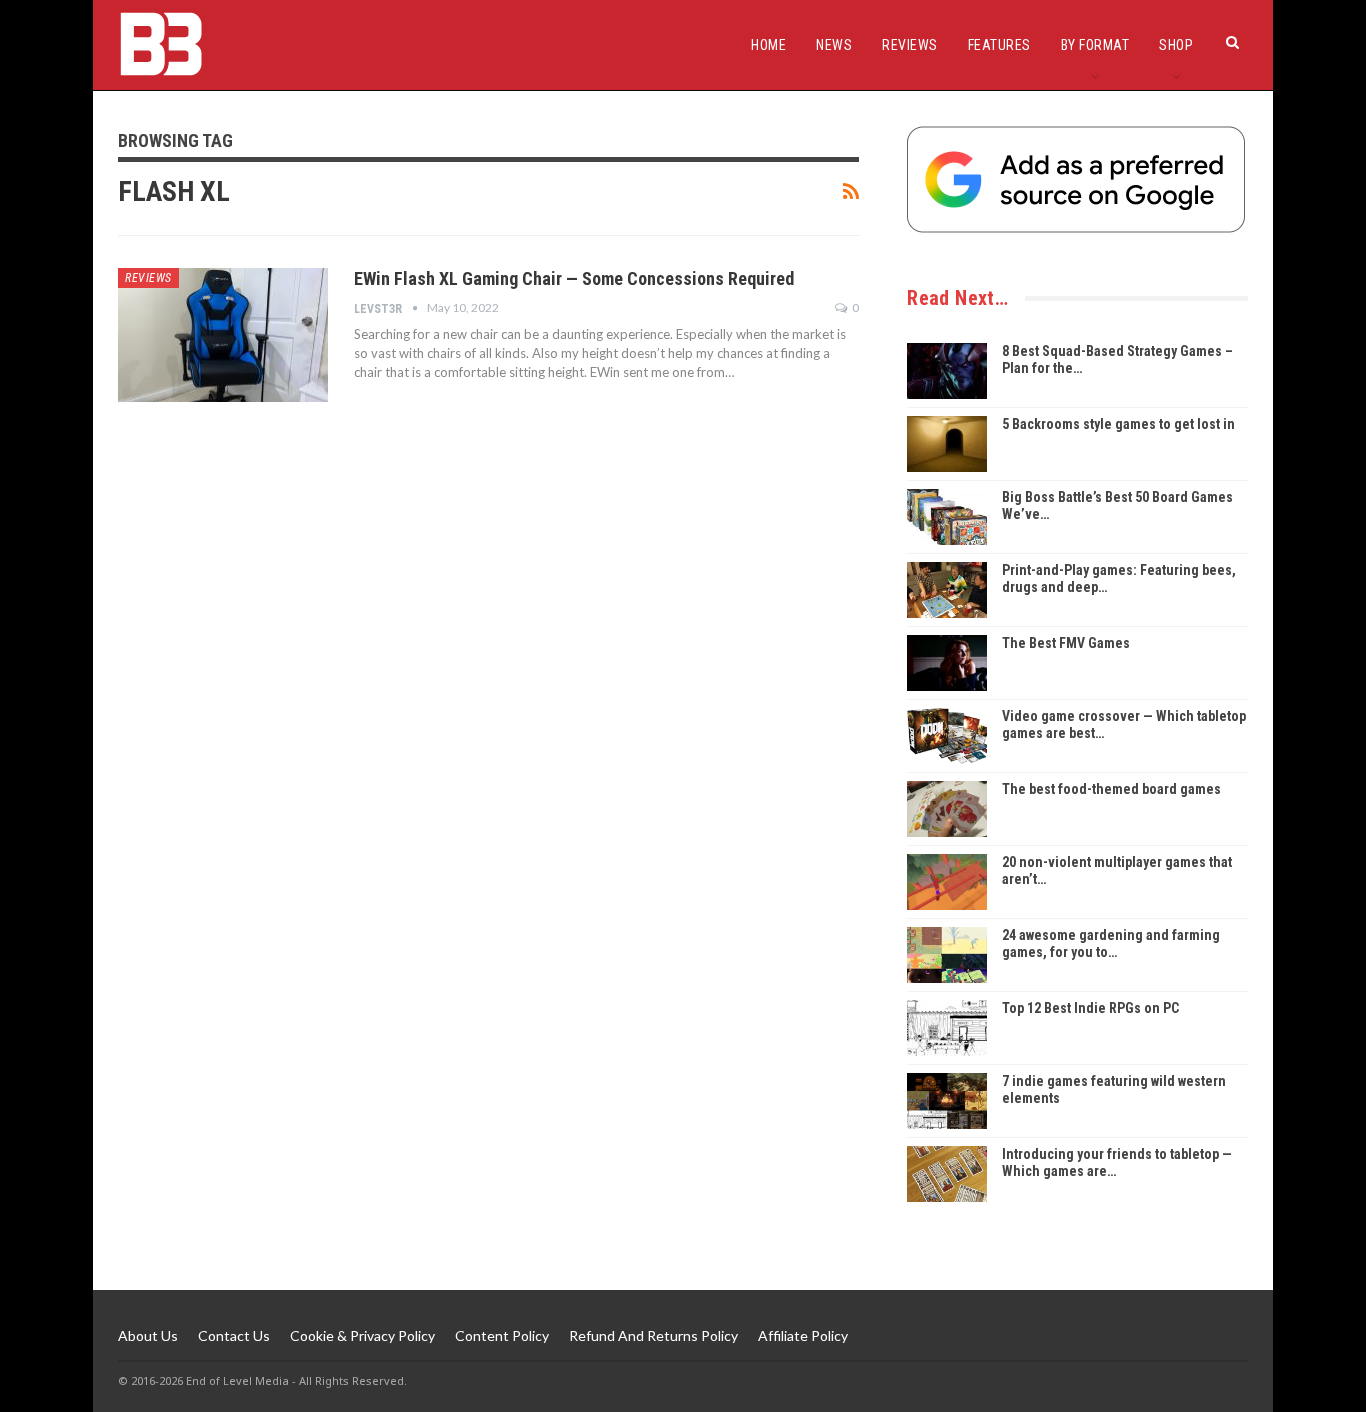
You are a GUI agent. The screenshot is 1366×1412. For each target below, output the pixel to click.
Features (999, 45)
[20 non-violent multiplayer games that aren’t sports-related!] (947, 882)
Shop (1176, 45)
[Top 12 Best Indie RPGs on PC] (947, 1028)
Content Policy (502, 1335)
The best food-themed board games (1111, 789)
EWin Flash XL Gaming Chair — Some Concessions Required (574, 278)
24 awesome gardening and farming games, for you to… (1111, 943)
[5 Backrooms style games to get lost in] (947, 444)
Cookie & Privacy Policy (362, 1335)
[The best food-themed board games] (947, 809)
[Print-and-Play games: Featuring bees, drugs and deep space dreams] (947, 590)
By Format (1095, 45)
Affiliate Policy (803, 1335)
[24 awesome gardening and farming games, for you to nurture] (947, 955)
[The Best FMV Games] (947, 663)
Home (768, 45)
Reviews (910, 45)
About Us (148, 1335)
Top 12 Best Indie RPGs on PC (1090, 1008)
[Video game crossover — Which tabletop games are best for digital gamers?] (947, 736)
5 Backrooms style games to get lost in (1118, 424)
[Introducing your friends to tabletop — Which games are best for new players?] (947, 1174)
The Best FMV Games (1066, 643)
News (834, 45)
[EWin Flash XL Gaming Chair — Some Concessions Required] (223, 335)
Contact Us (234, 1335)
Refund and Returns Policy (653, 1335)
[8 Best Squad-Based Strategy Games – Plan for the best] (947, 371)
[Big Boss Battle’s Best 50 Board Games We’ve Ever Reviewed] (947, 517)
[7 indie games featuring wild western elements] (947, 1101)
